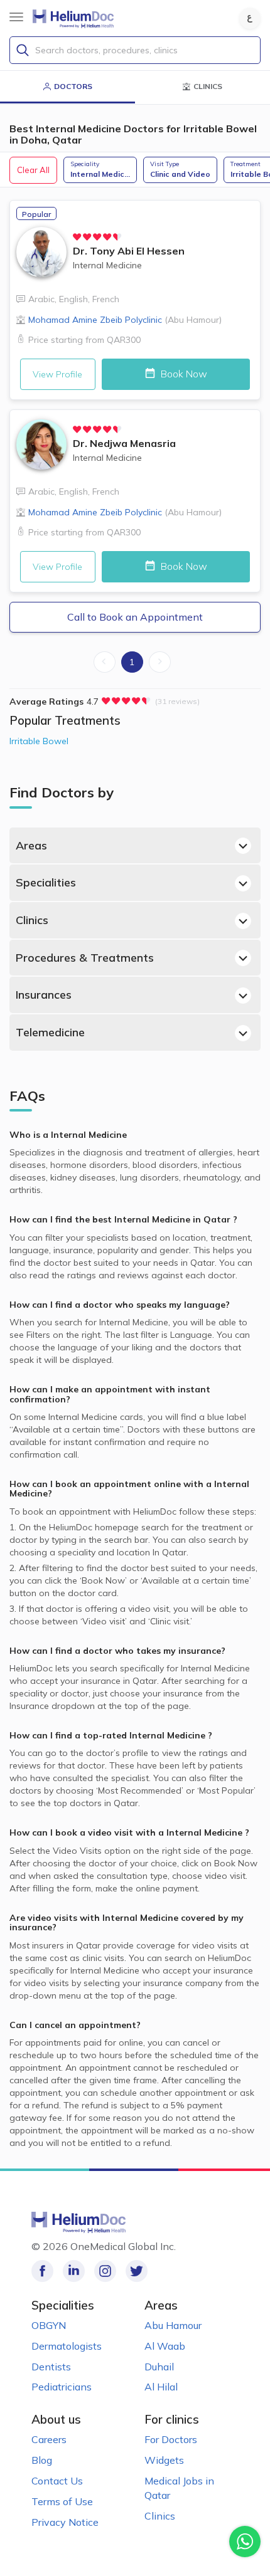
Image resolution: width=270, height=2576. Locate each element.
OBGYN (49, 2325)
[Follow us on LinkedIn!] (74, 2271)
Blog (42, 2460)
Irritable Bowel (39, 741)
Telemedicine (50, 1032)
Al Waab (165, 2346)
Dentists (51, 2367)
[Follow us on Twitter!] (137, 2271)
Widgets (164, 2460)
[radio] (77, 237)
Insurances (44, 995)
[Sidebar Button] (16, 17)
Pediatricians (62, 2387)
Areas (31, 845)
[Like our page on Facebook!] (42, 2271)
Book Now (183, 374)
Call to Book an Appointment (135, 617)
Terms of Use (62, 2501)
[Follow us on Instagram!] (105, 2271)
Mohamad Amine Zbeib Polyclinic (125, 320)
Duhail (159, 2367)
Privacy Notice (65, 2522)
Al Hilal (161, 2387)
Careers (49, 2439)
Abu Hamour (173, 2325)
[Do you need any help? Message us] (245, 2542)
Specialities (46, 882)
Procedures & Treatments (85, 958)
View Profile (57, 374)
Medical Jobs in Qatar (179, 2488)
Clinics (32, 920)
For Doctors (171, 2439)
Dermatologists (67, 2346)
